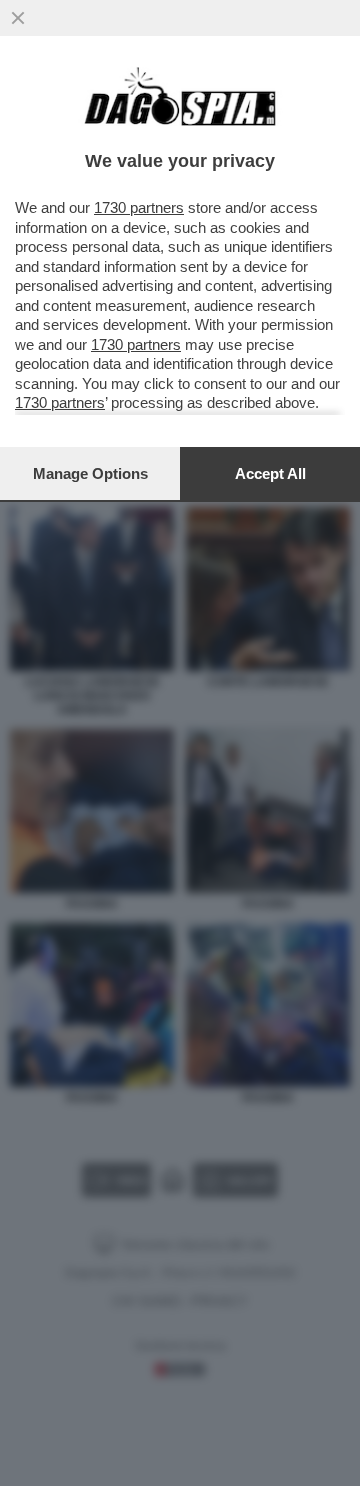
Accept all (270, 473)
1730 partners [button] (139, 207)
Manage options (90, 473)
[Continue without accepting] (18, 18)
